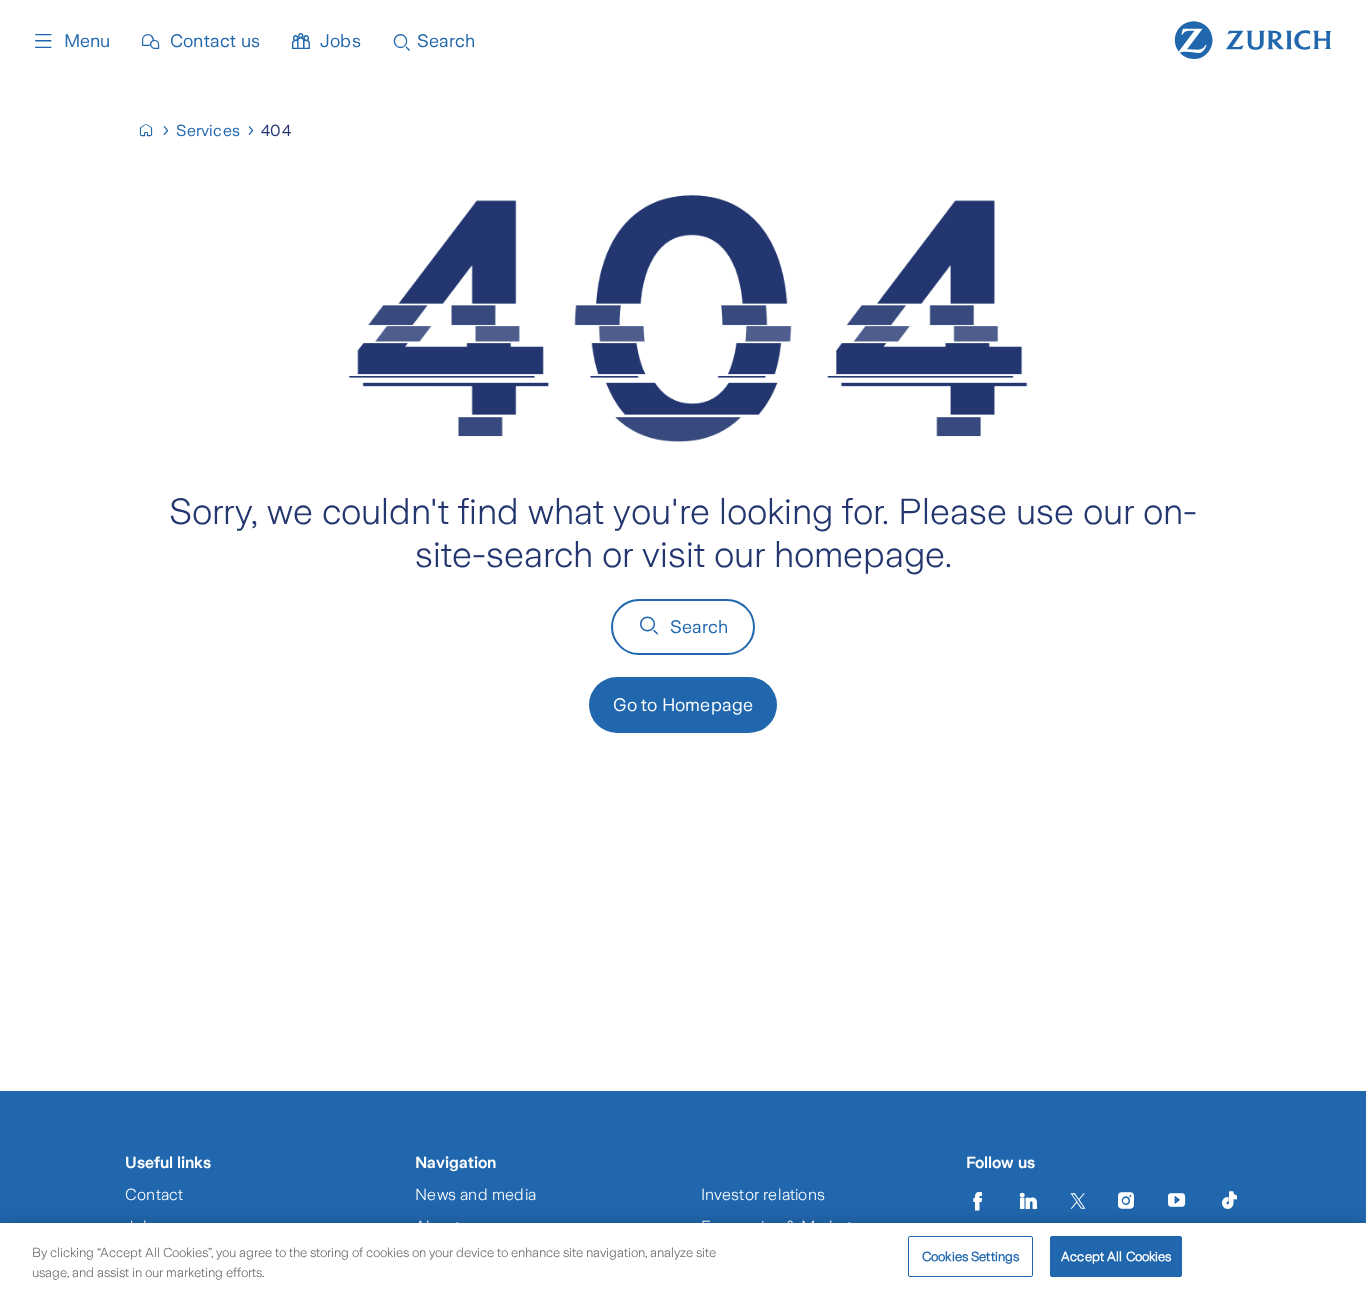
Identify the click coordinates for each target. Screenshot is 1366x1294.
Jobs (340, 41)
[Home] (1253, 38)
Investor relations (763, 1194)
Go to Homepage (683, 705)
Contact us (215, 41)
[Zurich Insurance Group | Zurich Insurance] (154, 130)
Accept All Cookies (1116, 1256)
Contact (154, 1194)
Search (699, 627)
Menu (87, 41)
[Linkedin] (1029, 1201)
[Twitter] (1078, 1201)
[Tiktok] (1229, 1201)
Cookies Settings (970, 1256)
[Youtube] (1177, 1201)
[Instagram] (1126, 1201)
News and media (475, 1194)
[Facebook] (978, 1201)
